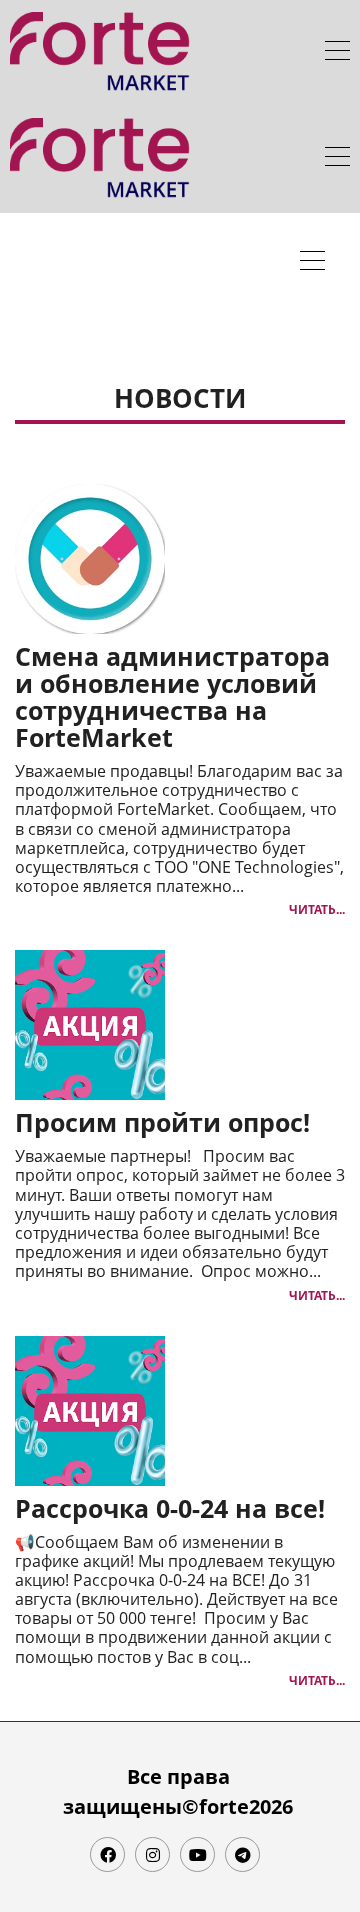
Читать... (317, 909)
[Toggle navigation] (337, 53)
